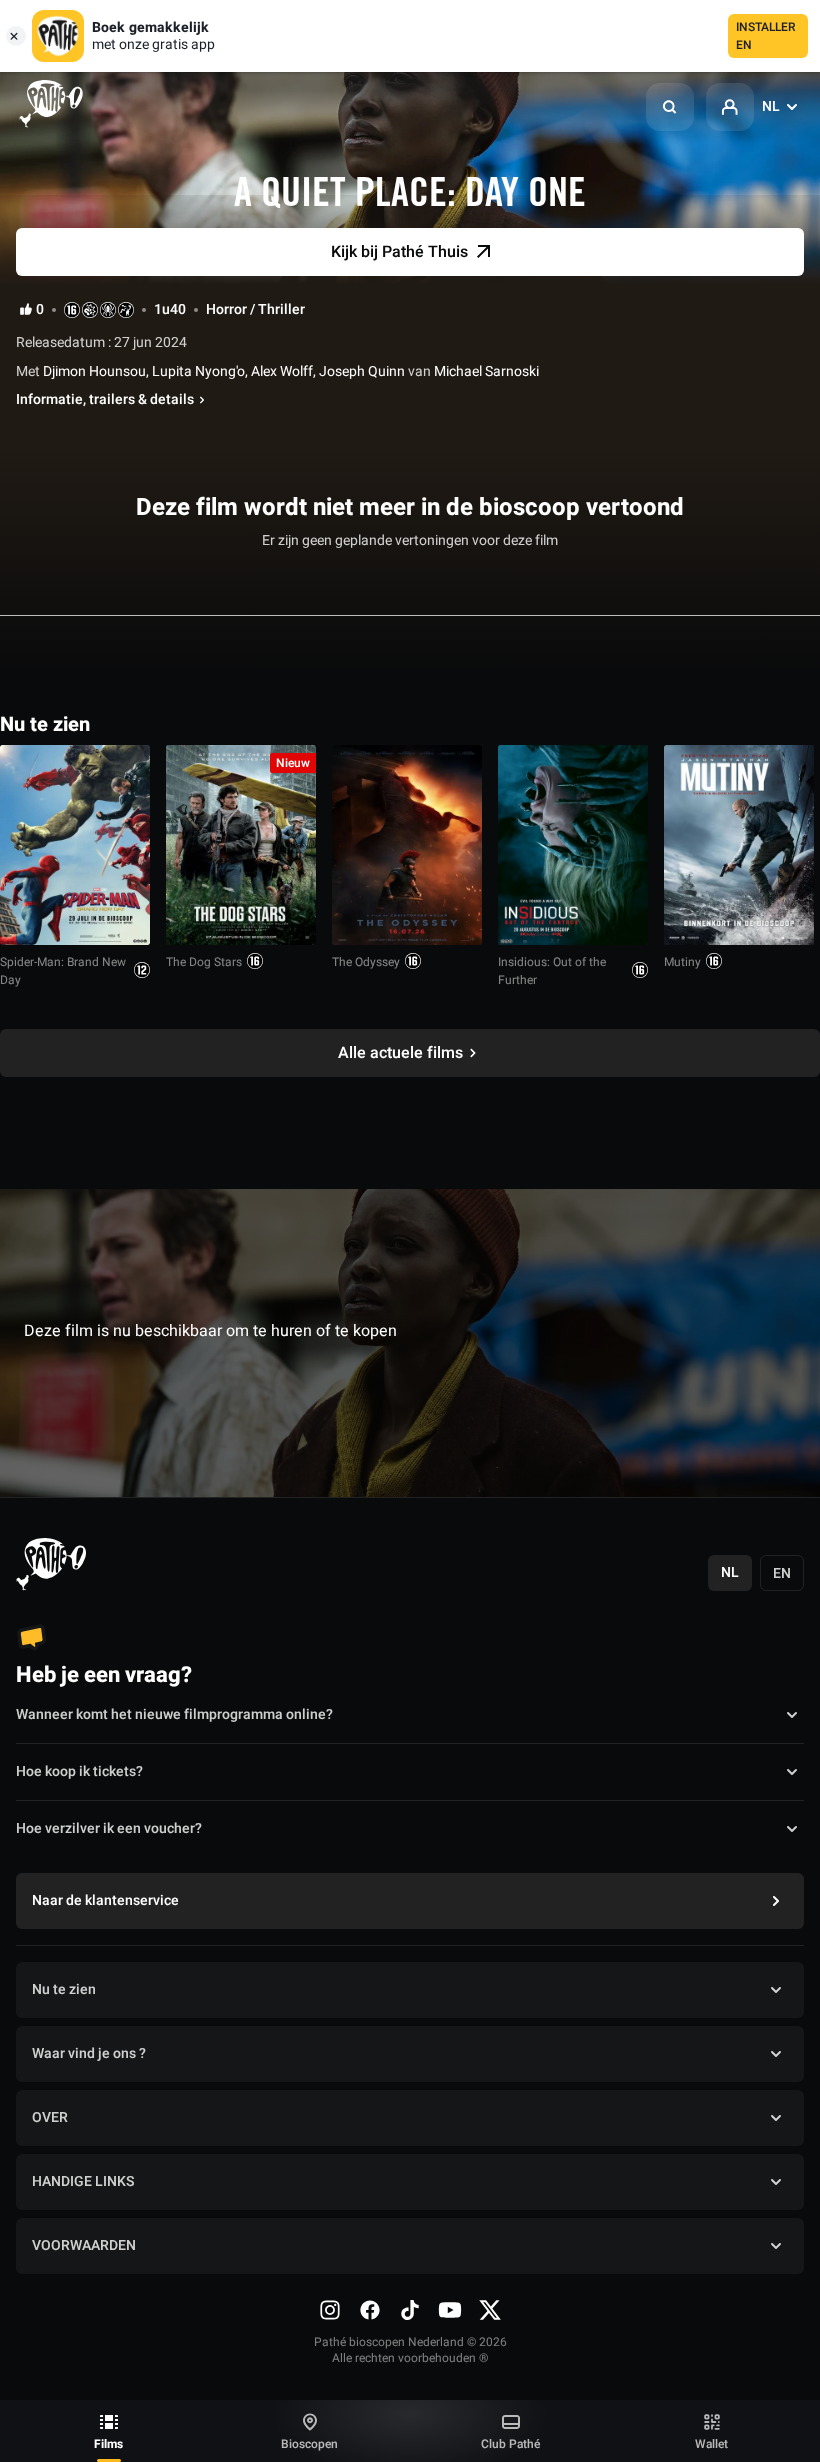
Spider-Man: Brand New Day (63, 971)
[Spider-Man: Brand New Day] (75, 845)
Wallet (711, 2444)
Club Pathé (510, 2444)
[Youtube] (450, 2310)
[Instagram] (330, 2310)
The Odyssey (366, 962)
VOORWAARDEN (84, 2245)
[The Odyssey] (407, 845)
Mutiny (682, 962)
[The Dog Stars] (241, 845)
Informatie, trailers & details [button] (105, 400)
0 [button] (40, 310)
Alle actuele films (400, 1053)
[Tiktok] (410, 2310)
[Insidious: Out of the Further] (573, 845)
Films (108, 2444)
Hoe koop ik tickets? (79, 1771)
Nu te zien (64, 1989)
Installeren (766, 36)
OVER (50, 2117)
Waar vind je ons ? (89, 2053)
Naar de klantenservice (105, 1900)
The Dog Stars (204, 962)
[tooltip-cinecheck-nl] (72, 310)
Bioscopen (309, 2444)
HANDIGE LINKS (83, 2181)
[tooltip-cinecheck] (90, 310)
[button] (670, 107)
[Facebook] (370, 2310)
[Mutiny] (739, 845)
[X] (490, 2310)
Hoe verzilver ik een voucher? (109, 1828)
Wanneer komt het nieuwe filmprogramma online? (174, 1714)
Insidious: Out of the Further (552, 971)
